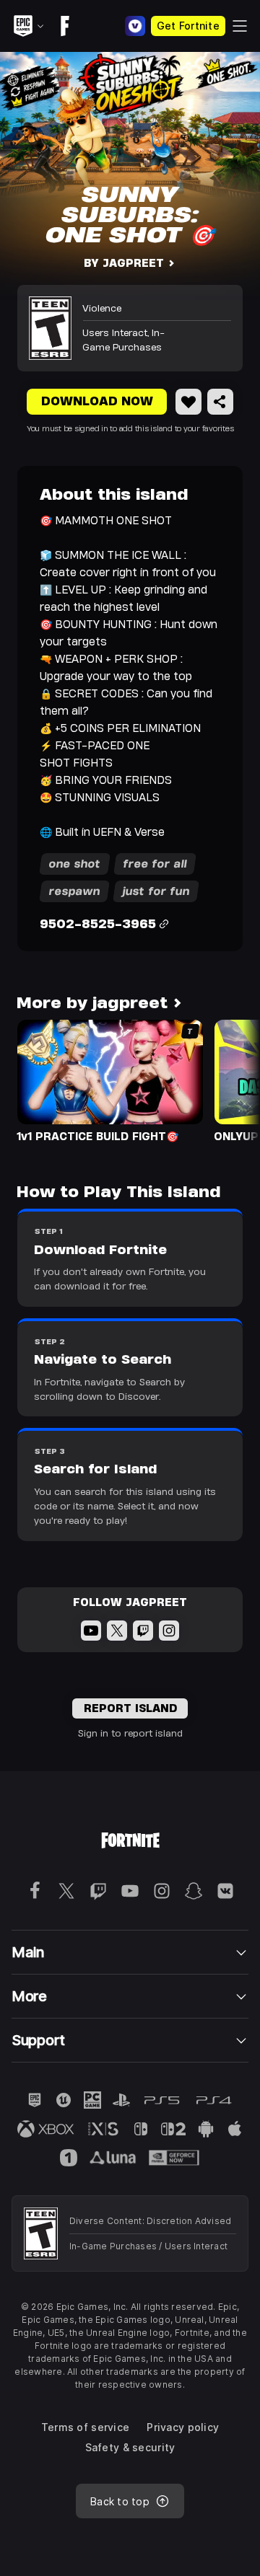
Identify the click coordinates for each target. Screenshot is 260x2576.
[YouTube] (91, 1631)
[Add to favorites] (188, 402)
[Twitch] (143, 1631)
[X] (117, 1631)
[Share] (220, 402)
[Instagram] (169, 1631)
